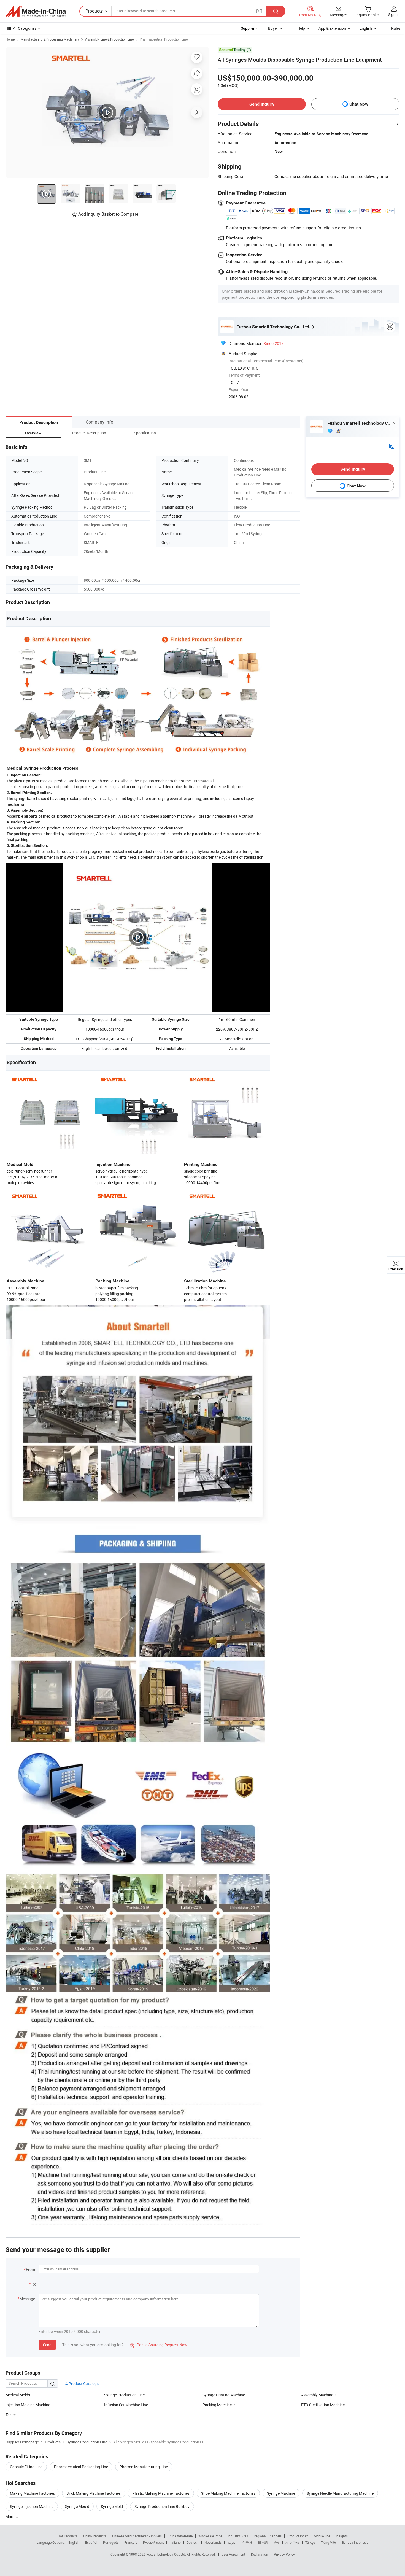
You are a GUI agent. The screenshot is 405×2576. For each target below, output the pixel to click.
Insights (342, 2536)
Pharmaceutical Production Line (164, 39)
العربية (232, 2542)
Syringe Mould (77, 2506)
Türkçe (310, 2542)
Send (47, 2345)
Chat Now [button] (359, 104)
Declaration (260, 2554)
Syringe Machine (281, 2493)
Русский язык (153, 2542)
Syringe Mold (112, 2506)
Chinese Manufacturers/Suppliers (137, 2536)
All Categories (25, 28)
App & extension (332, 28)
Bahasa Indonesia (355, 2542)
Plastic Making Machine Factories (161, 2493)
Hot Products (67, 2536)
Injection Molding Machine (28, 2405)
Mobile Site (322, 2536)
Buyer (273, 28)
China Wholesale (180, 2536)
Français (131, 2542)
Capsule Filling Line (26, 2467)
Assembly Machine (317, 2395)
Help (301, 28)
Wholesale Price (210, 2536)
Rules (396, 28)
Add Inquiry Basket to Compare (108, 214)
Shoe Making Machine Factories (228, 2493)
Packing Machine (217, 2405)
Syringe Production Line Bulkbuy (162, 2506)
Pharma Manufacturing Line (144, 2467)
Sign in (394, 14)
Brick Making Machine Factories (94, 2493)
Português (111, 2542)
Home (10, 39)
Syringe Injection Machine (32, 2506)
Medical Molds (18, 2395)
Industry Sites (238, 2536)
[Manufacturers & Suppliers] (36, 11)
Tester (11, 2415)
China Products (95, 2536)
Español (91, 2542)
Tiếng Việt (328, 2542)
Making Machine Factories (32, 2493)
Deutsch (193, 2542)
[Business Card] (391, 446)
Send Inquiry (262, 104)
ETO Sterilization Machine (323, 2405)
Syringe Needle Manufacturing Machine (340, 2493)
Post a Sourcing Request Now (159, 2345)
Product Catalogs (83, 2384)
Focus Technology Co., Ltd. (167, 2554)
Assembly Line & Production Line (109, 39)
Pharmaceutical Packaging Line (81, 2467)
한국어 (247, 2542)
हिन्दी (277, 2542)
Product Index (298, 2536)
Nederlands (213, 2542)
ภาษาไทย (292, 2542)
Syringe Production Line (124, 2395)
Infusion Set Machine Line (126, 2405)
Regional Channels (268, 2536)
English (74, 2542)
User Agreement (233, 2554)
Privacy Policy (284, 2554)
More (10, 2517)
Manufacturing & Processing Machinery (50, 39)
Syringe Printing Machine (224, 2395)
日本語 (263, 2542)
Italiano (175, 2542)
